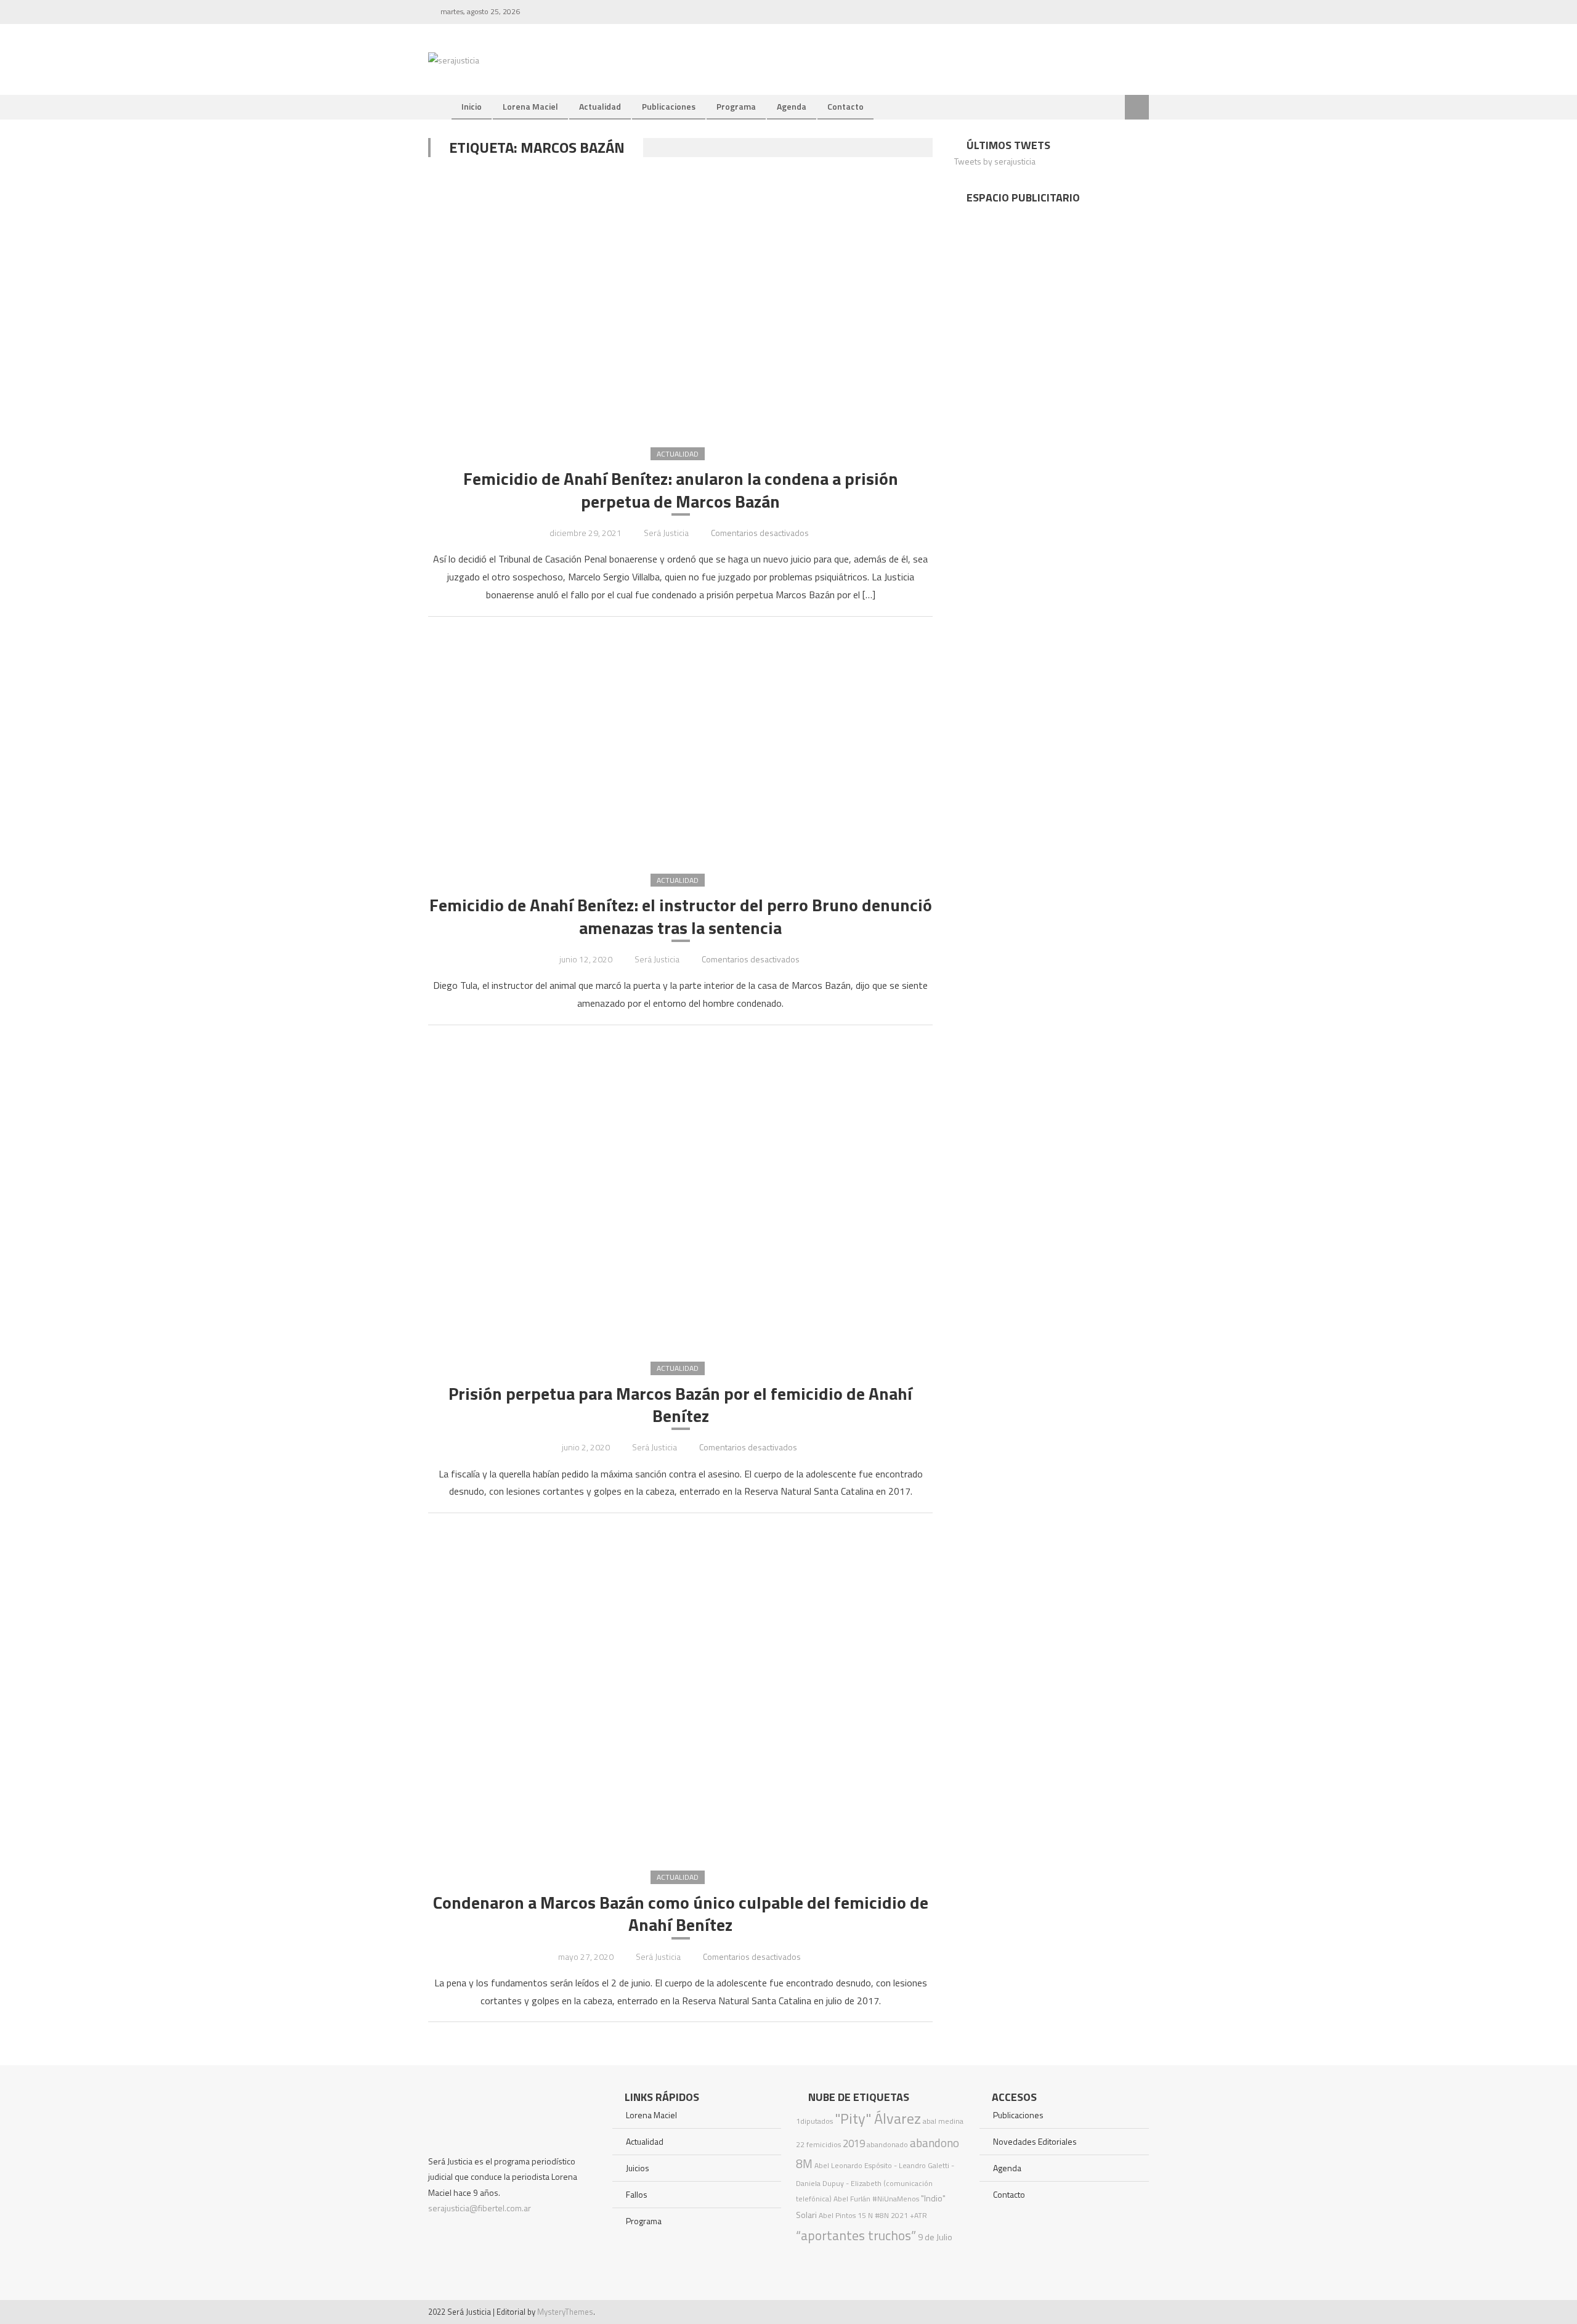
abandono (934, 2143)
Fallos (637, 2194)
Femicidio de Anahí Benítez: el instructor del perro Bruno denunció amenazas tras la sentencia (681, 916)
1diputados (814, 2121)
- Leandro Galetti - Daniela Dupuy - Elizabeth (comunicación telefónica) (875, 2182)
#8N (882, 2215)
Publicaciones (669, 106)
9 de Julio (935, 2237)
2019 (854, 2143)
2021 (899, 2215)
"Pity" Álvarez (878, 2118)
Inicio (472, 106)
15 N (865, 2215)
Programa (736, 106)
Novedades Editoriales (1035, 2141)
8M (804, 2164)
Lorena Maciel (530, 106)
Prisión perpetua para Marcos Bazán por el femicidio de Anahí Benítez (680, 1405)
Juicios (638, 2168)
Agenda (792, 106)
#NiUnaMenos (896, 2199)
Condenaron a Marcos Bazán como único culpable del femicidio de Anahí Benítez (681, 1914)
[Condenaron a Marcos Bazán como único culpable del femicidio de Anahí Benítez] (680, 1691)
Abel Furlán (852, 2199)
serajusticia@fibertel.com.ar (480, 2208)
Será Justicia (666, 533)
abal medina (943, 2121)
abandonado (887, 2144)
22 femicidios (818, 2144)
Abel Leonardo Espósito (853, 2165)
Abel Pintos (837, 2215)
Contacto (845, 106)
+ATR (918, 2215)
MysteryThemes (565, 2312)
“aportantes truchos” (856, 2235)
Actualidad (600, 106)
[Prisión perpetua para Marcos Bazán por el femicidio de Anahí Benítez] (680, 1192)
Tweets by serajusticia (995, 161)
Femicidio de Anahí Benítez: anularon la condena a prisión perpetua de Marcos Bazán (681, 490)
